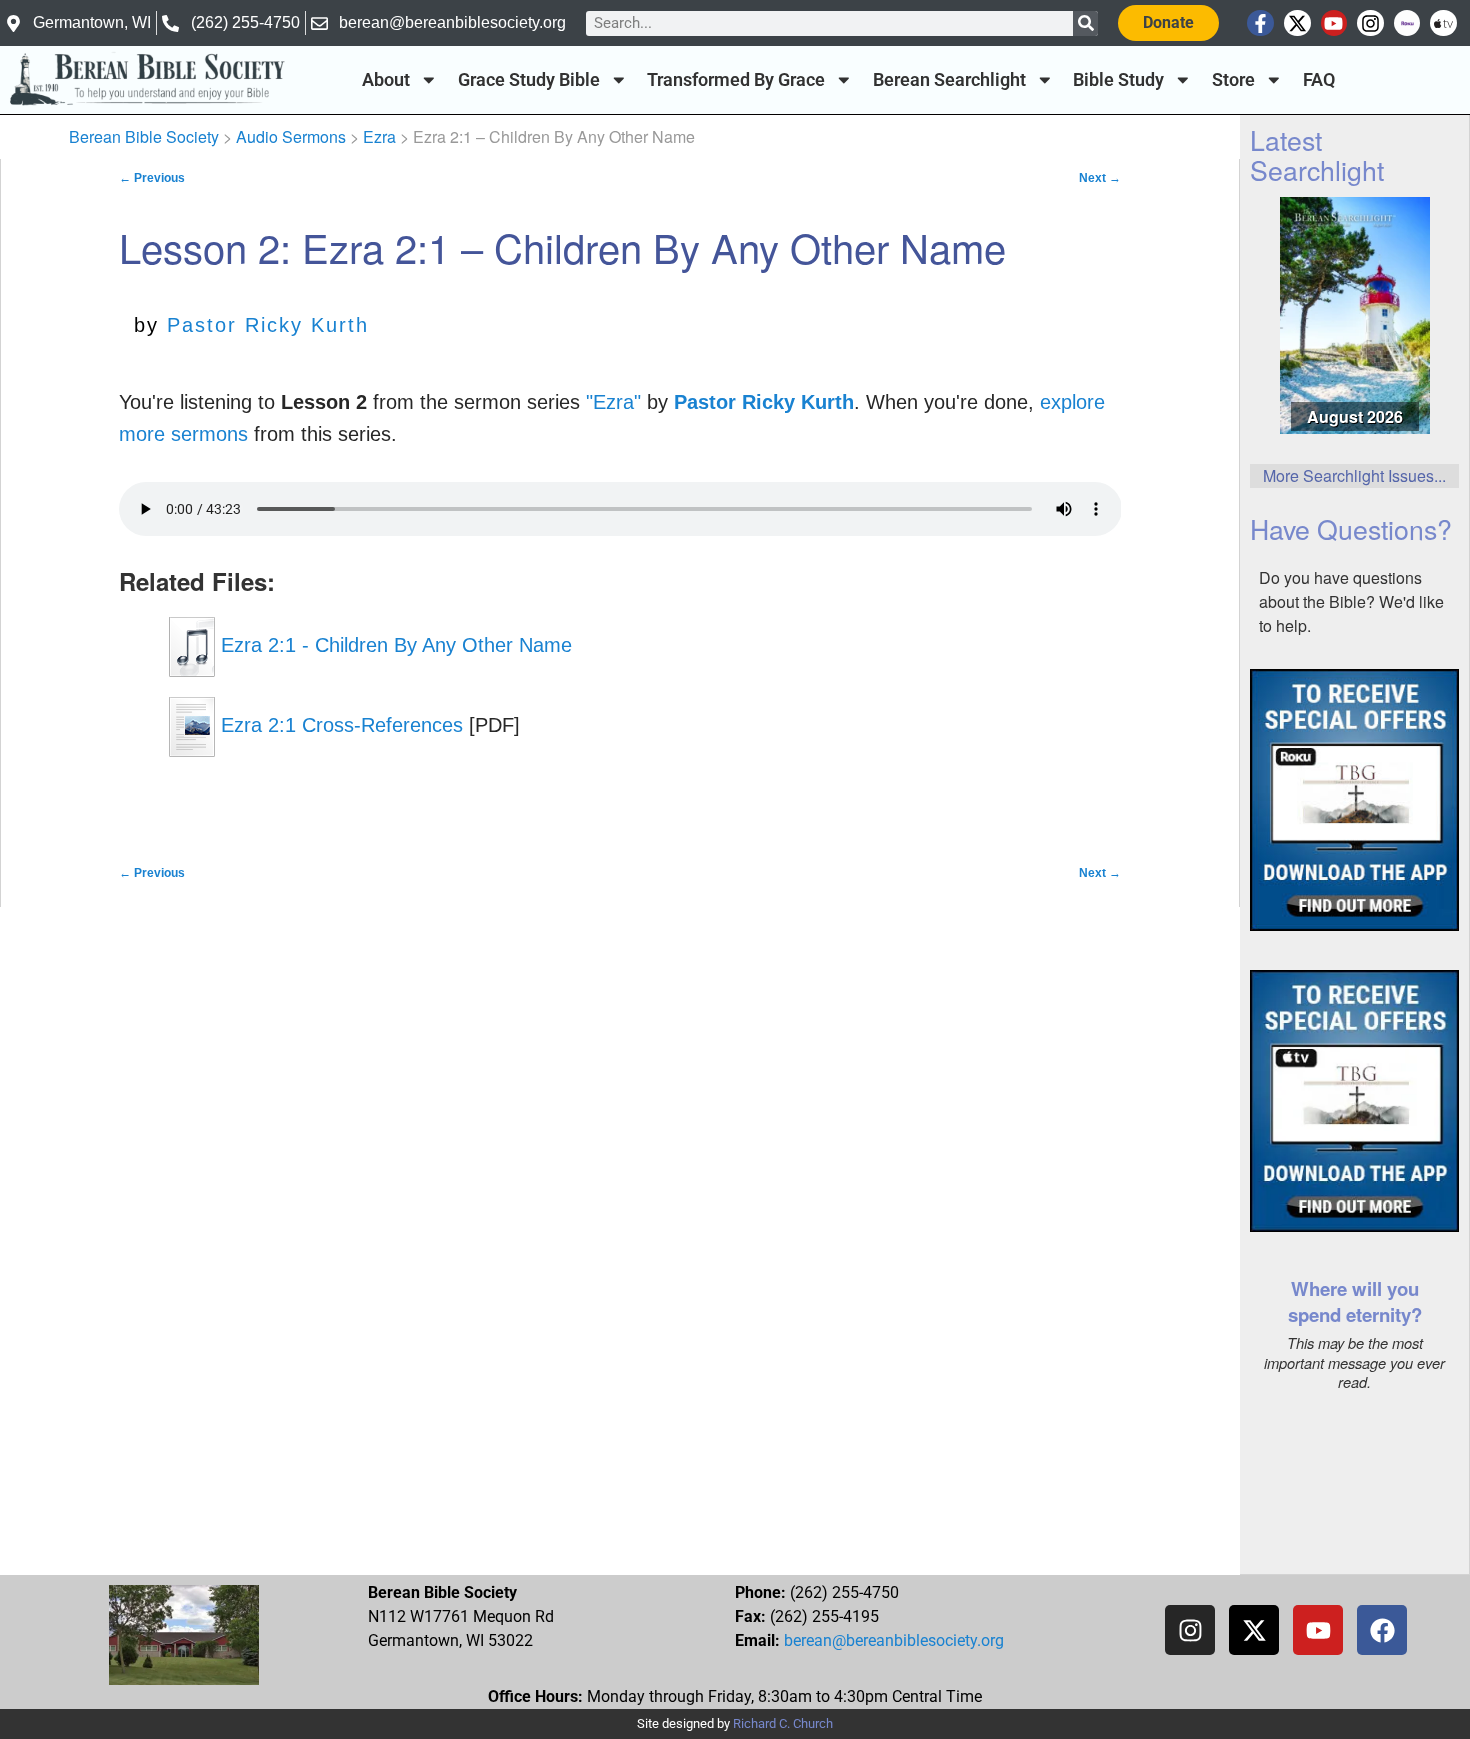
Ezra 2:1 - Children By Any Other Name (393, 645)
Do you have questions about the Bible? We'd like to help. (1351, 601)
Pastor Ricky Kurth (268, 325)
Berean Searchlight (949, 80)
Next (1100, 178)
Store (1233, 80)
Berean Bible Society (144, 136)
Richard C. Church (783, 1723)
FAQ (1319, 80)
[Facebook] (1382, 1630)
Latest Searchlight (1317, 154)
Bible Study (1118, 80)
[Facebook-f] (1260, 23)
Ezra (379, 136)
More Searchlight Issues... (1354, 475)
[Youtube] (1334, 23)
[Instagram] (1370, 23)
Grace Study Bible (529, 80)
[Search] (1085, 23)
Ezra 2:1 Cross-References (339, 725)
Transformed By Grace (736, 80)
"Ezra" (613, 402)
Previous (152, 178)
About (386, 80)
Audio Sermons (291, 136)
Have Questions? (1351, 528)
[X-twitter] (1297, 23)
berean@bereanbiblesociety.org (894, 1640)
